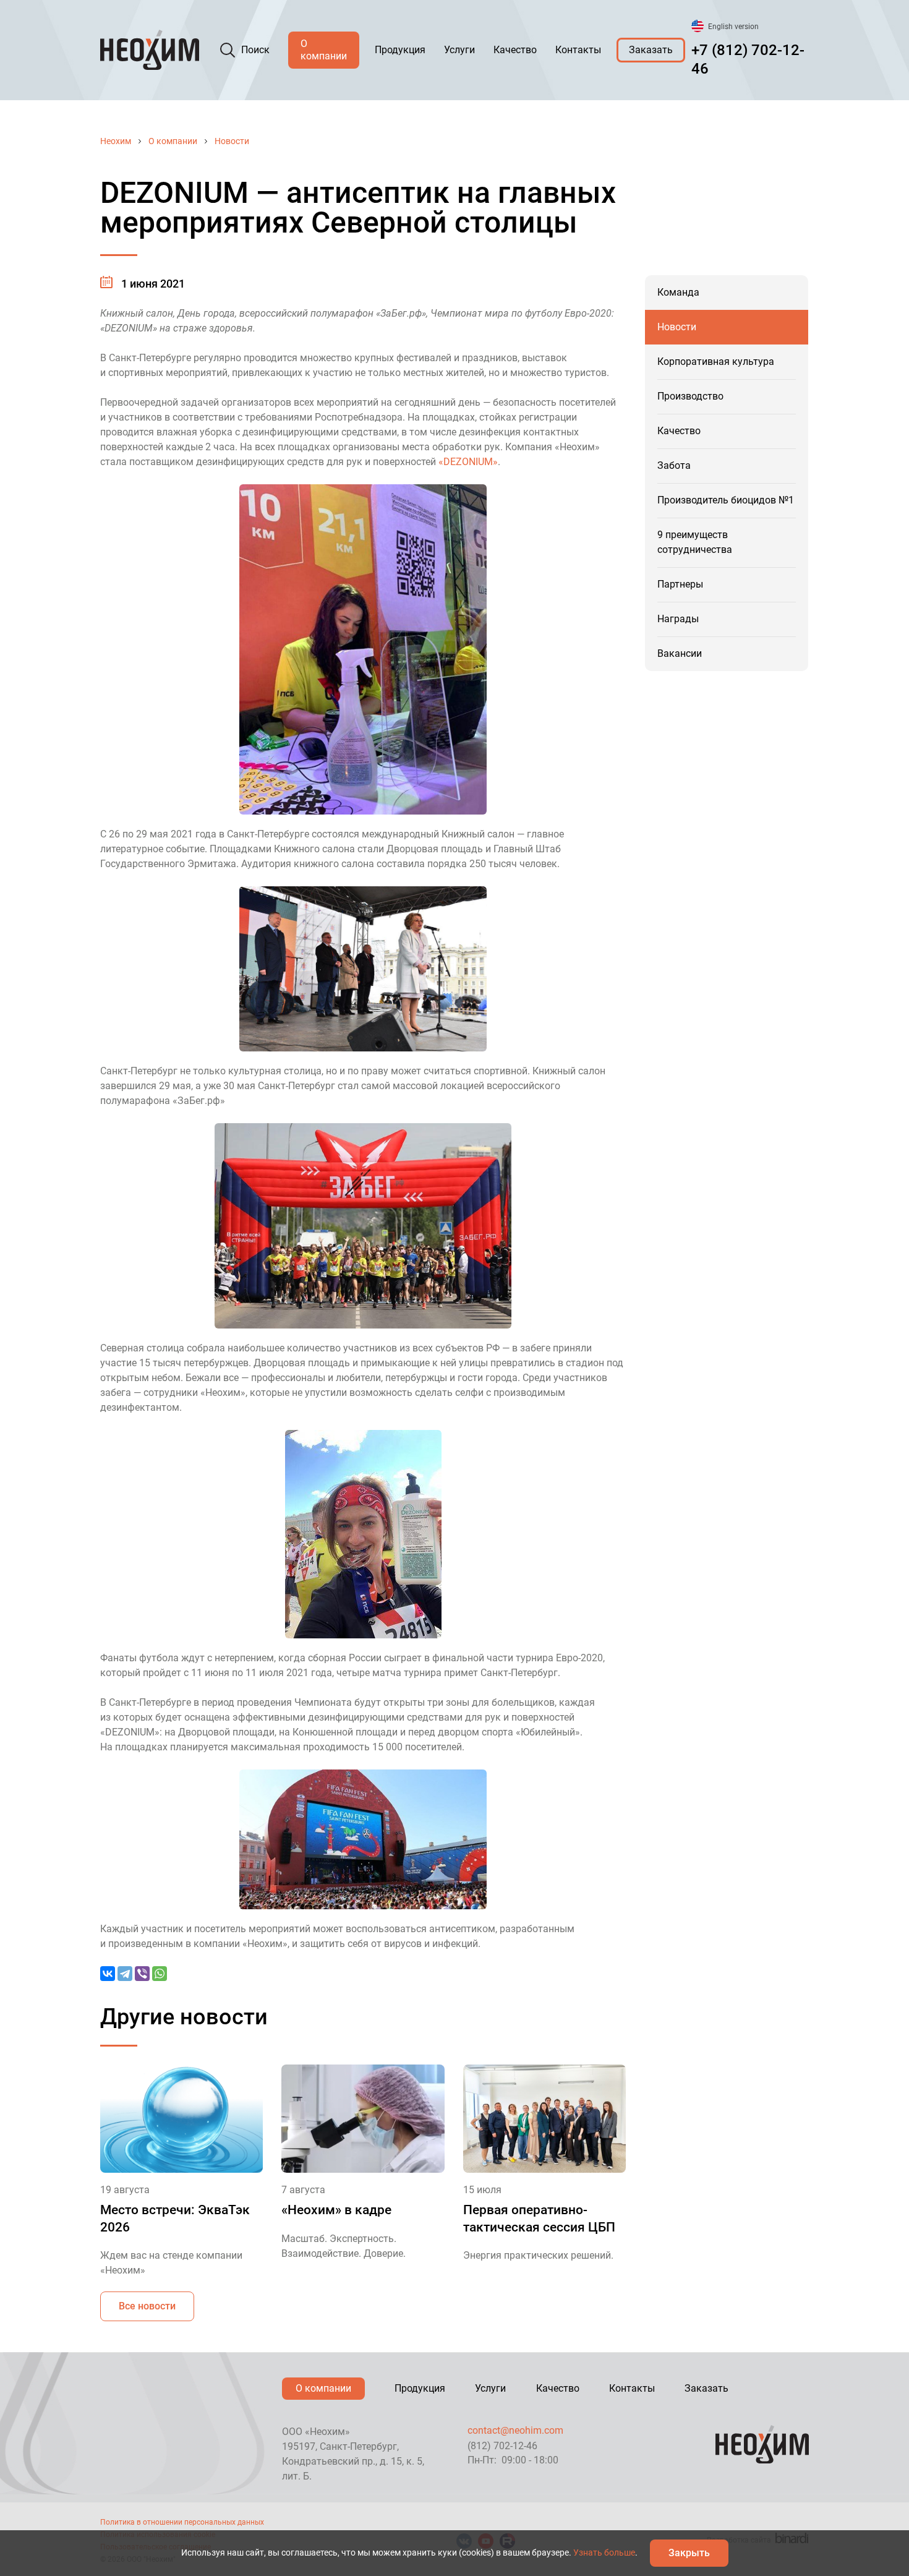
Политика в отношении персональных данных (182, 2522)
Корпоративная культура (716, 362)
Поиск (255, 50)
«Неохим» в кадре (336, 2210)
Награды (678, 619)
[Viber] (142, 1974)
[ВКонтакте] (108, 1974)
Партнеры (680, 584)
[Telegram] (125, 1974)
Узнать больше (604, 2552)
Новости (232, 141)
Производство (690, 396)
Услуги (459, 50)
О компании (324, 50)
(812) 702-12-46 (502, 2446)
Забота (674, 465)
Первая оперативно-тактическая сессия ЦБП (539, 2218)
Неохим (116, 141)
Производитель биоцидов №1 (726, 500)
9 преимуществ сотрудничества (695, 542)
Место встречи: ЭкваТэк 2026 (175, 2218)
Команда (678, 292)
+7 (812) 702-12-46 (748, 59)
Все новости (147, 2306)
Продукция (400, 50)
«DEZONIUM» (468, 462)
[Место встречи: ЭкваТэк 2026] (181, 2119)
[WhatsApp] (160, 1974)
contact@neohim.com (515, 2430)
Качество (515, 50)
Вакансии (680, 653)
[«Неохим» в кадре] (363, 2119)
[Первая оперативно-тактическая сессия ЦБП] (544, 2119)
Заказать (651, 50)
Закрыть (689, 2553)
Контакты (578, 50)
